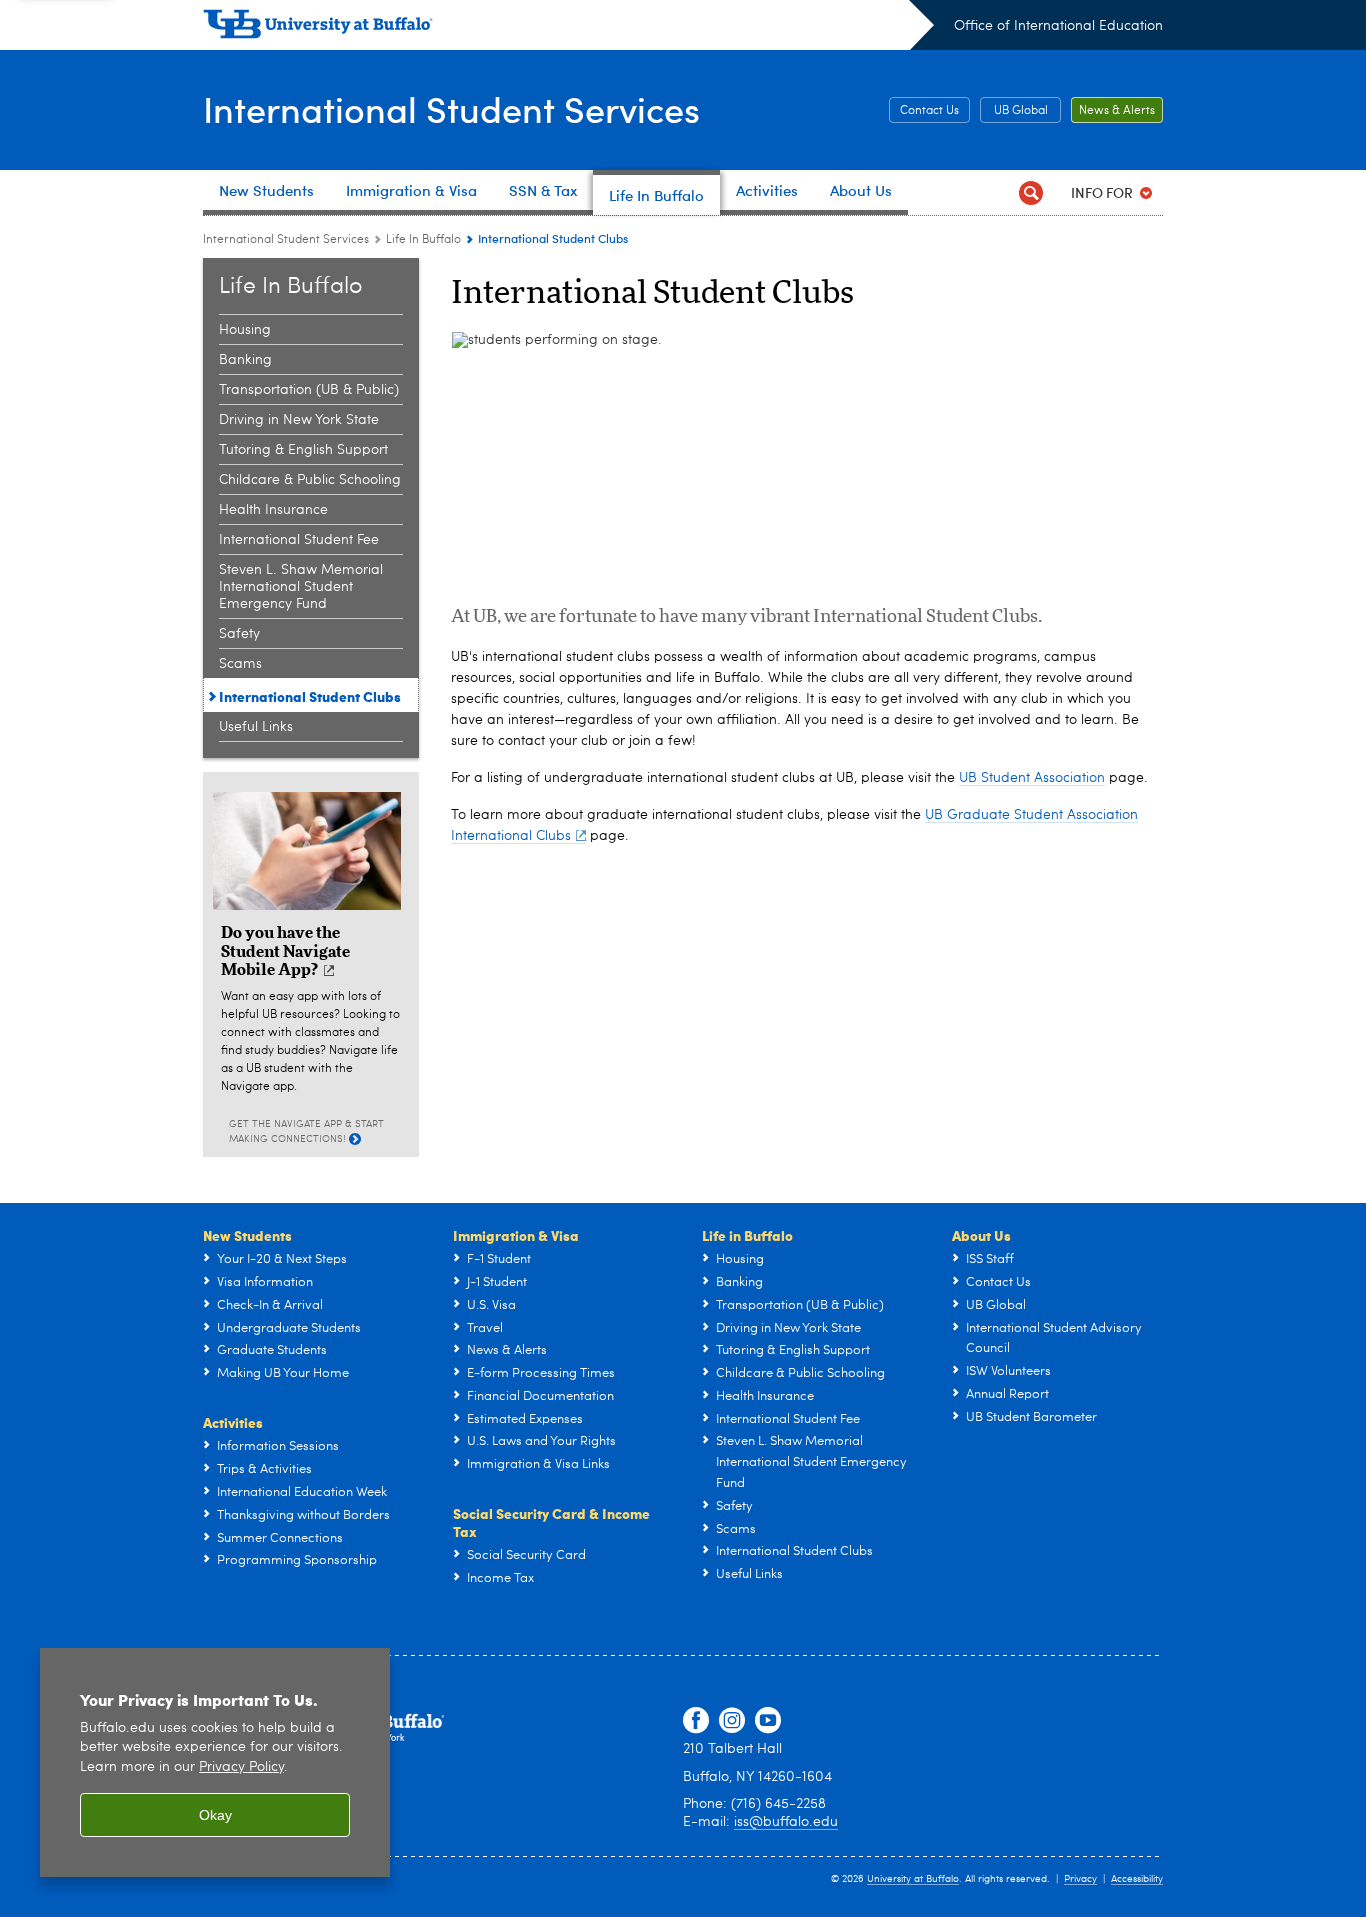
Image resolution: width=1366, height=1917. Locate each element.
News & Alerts (1117, 111)
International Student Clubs (310, 696)
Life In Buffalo (423, 240)
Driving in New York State (299, 420)
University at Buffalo (913, 1879)
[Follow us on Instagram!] (732, 1721)
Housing (245, 330)
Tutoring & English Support (303, 450)
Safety (239, 634)
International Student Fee (299, 540)
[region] (215, 1762)
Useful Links (256, 727)
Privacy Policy (241, 1767)
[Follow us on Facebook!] (696, 1721)
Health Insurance (273, 510)
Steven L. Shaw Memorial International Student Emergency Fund (301, 587)
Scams (240, 664)
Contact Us (929, 111)
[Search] (1030, 192)
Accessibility (1137, 1879)
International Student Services (451, 108)
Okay (215, 1815)
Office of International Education (1058, 26)
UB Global (1021, 111)
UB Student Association (1032, 778)
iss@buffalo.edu (786, 1822)
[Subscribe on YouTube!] (768, 1721)
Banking (245, 360)
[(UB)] (568, 28)
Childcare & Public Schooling (310, 480)
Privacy (1080, 1879)
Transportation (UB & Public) (309, 390)
